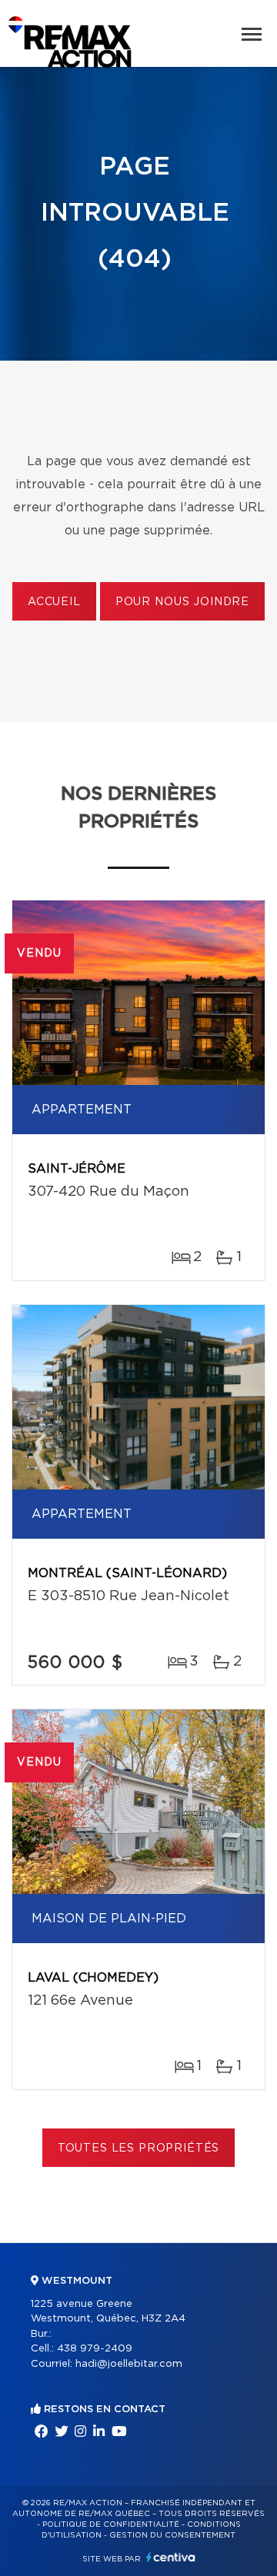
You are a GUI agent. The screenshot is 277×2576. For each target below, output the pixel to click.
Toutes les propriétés (139, 2148)
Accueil (54, 602)
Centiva (171, 2557)
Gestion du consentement (172, 2535)
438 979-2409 (95, 2349)
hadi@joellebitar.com (129, 2364)
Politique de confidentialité (111, 2524)
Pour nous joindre (182, 602)
